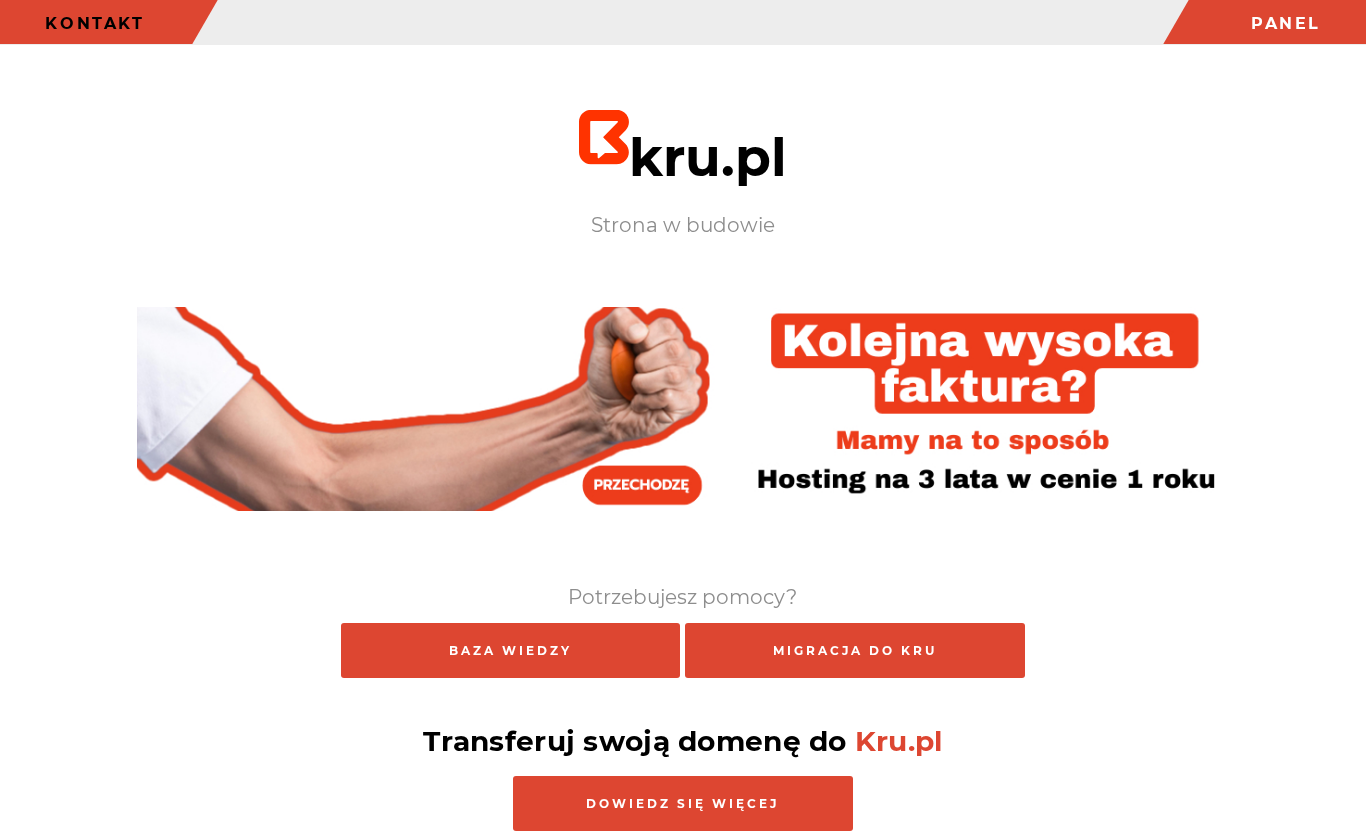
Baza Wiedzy (510, 650)
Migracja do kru (855, 650)
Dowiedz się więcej (682, 803)
